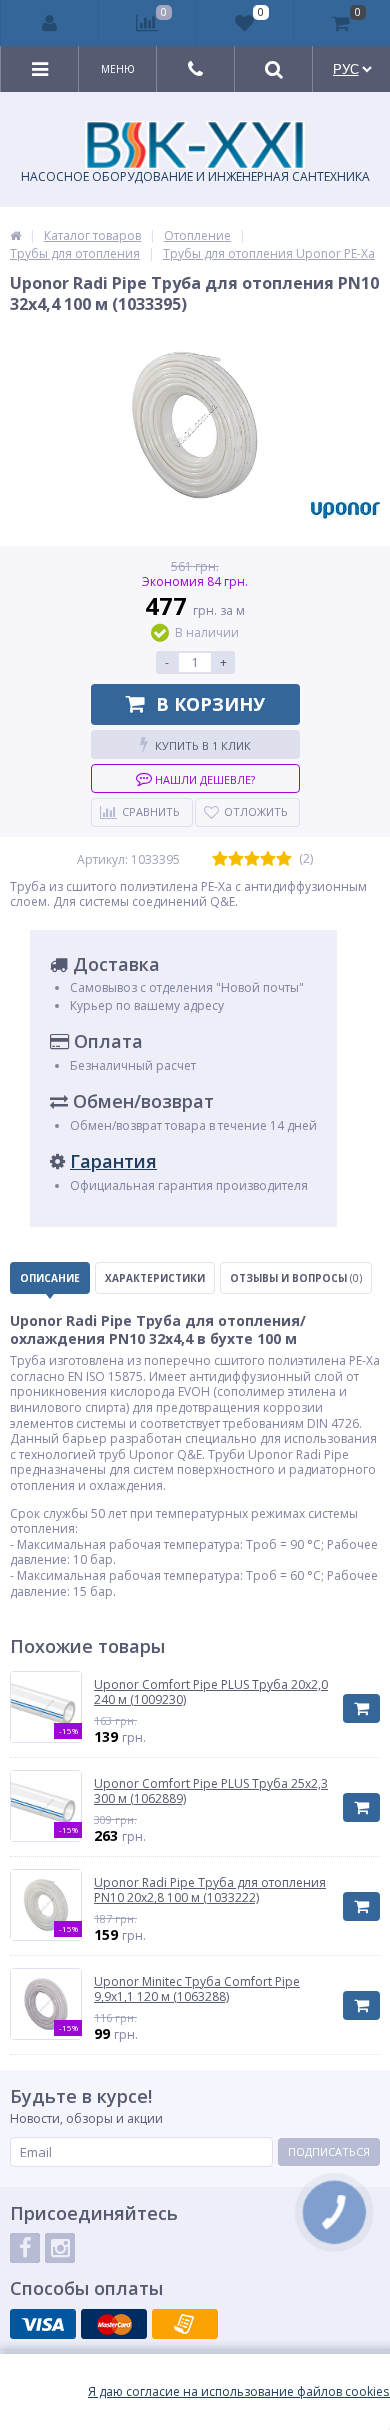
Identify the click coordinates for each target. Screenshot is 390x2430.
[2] (236, 859)
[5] (284, 859)
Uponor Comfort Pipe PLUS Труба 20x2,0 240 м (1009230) (211, 1692)
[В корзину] (361, 1708)
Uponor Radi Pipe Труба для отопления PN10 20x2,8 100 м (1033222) (210, 1890)
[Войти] (50, 23)
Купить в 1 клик (203, 745)
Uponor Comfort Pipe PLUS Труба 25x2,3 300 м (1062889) (211, 1791)
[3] (252, 859)
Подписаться (329, 2151)
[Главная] (15, 235)
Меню (118, 69)
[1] (220, 859)
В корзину (210, 704)
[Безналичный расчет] (185, 2324)
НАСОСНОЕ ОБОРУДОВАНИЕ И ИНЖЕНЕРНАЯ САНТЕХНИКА (195, 176)
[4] (268, 859)
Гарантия (113, 1161)
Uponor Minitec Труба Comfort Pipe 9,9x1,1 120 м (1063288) (197, 1989)
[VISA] (43, 2324)
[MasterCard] (114, 2324)
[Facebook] (25, 2248)
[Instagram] (60, 2248)
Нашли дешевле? (203, 779)
